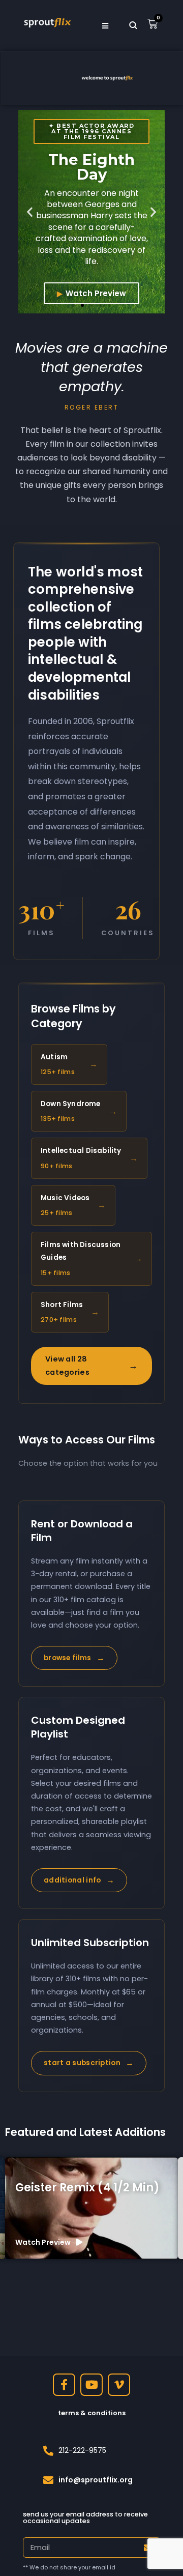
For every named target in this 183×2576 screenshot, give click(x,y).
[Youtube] (91, 2385)
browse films (74, 1658)
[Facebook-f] (64, 2385)
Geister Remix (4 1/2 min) (87, 2188)
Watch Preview (96, 293)
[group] (91, 2208)
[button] (30, 212)
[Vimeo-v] (119, 2385)
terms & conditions (92, 2413)
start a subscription (89, 2063)
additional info (79, 1880)
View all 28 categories (91, 1365)
